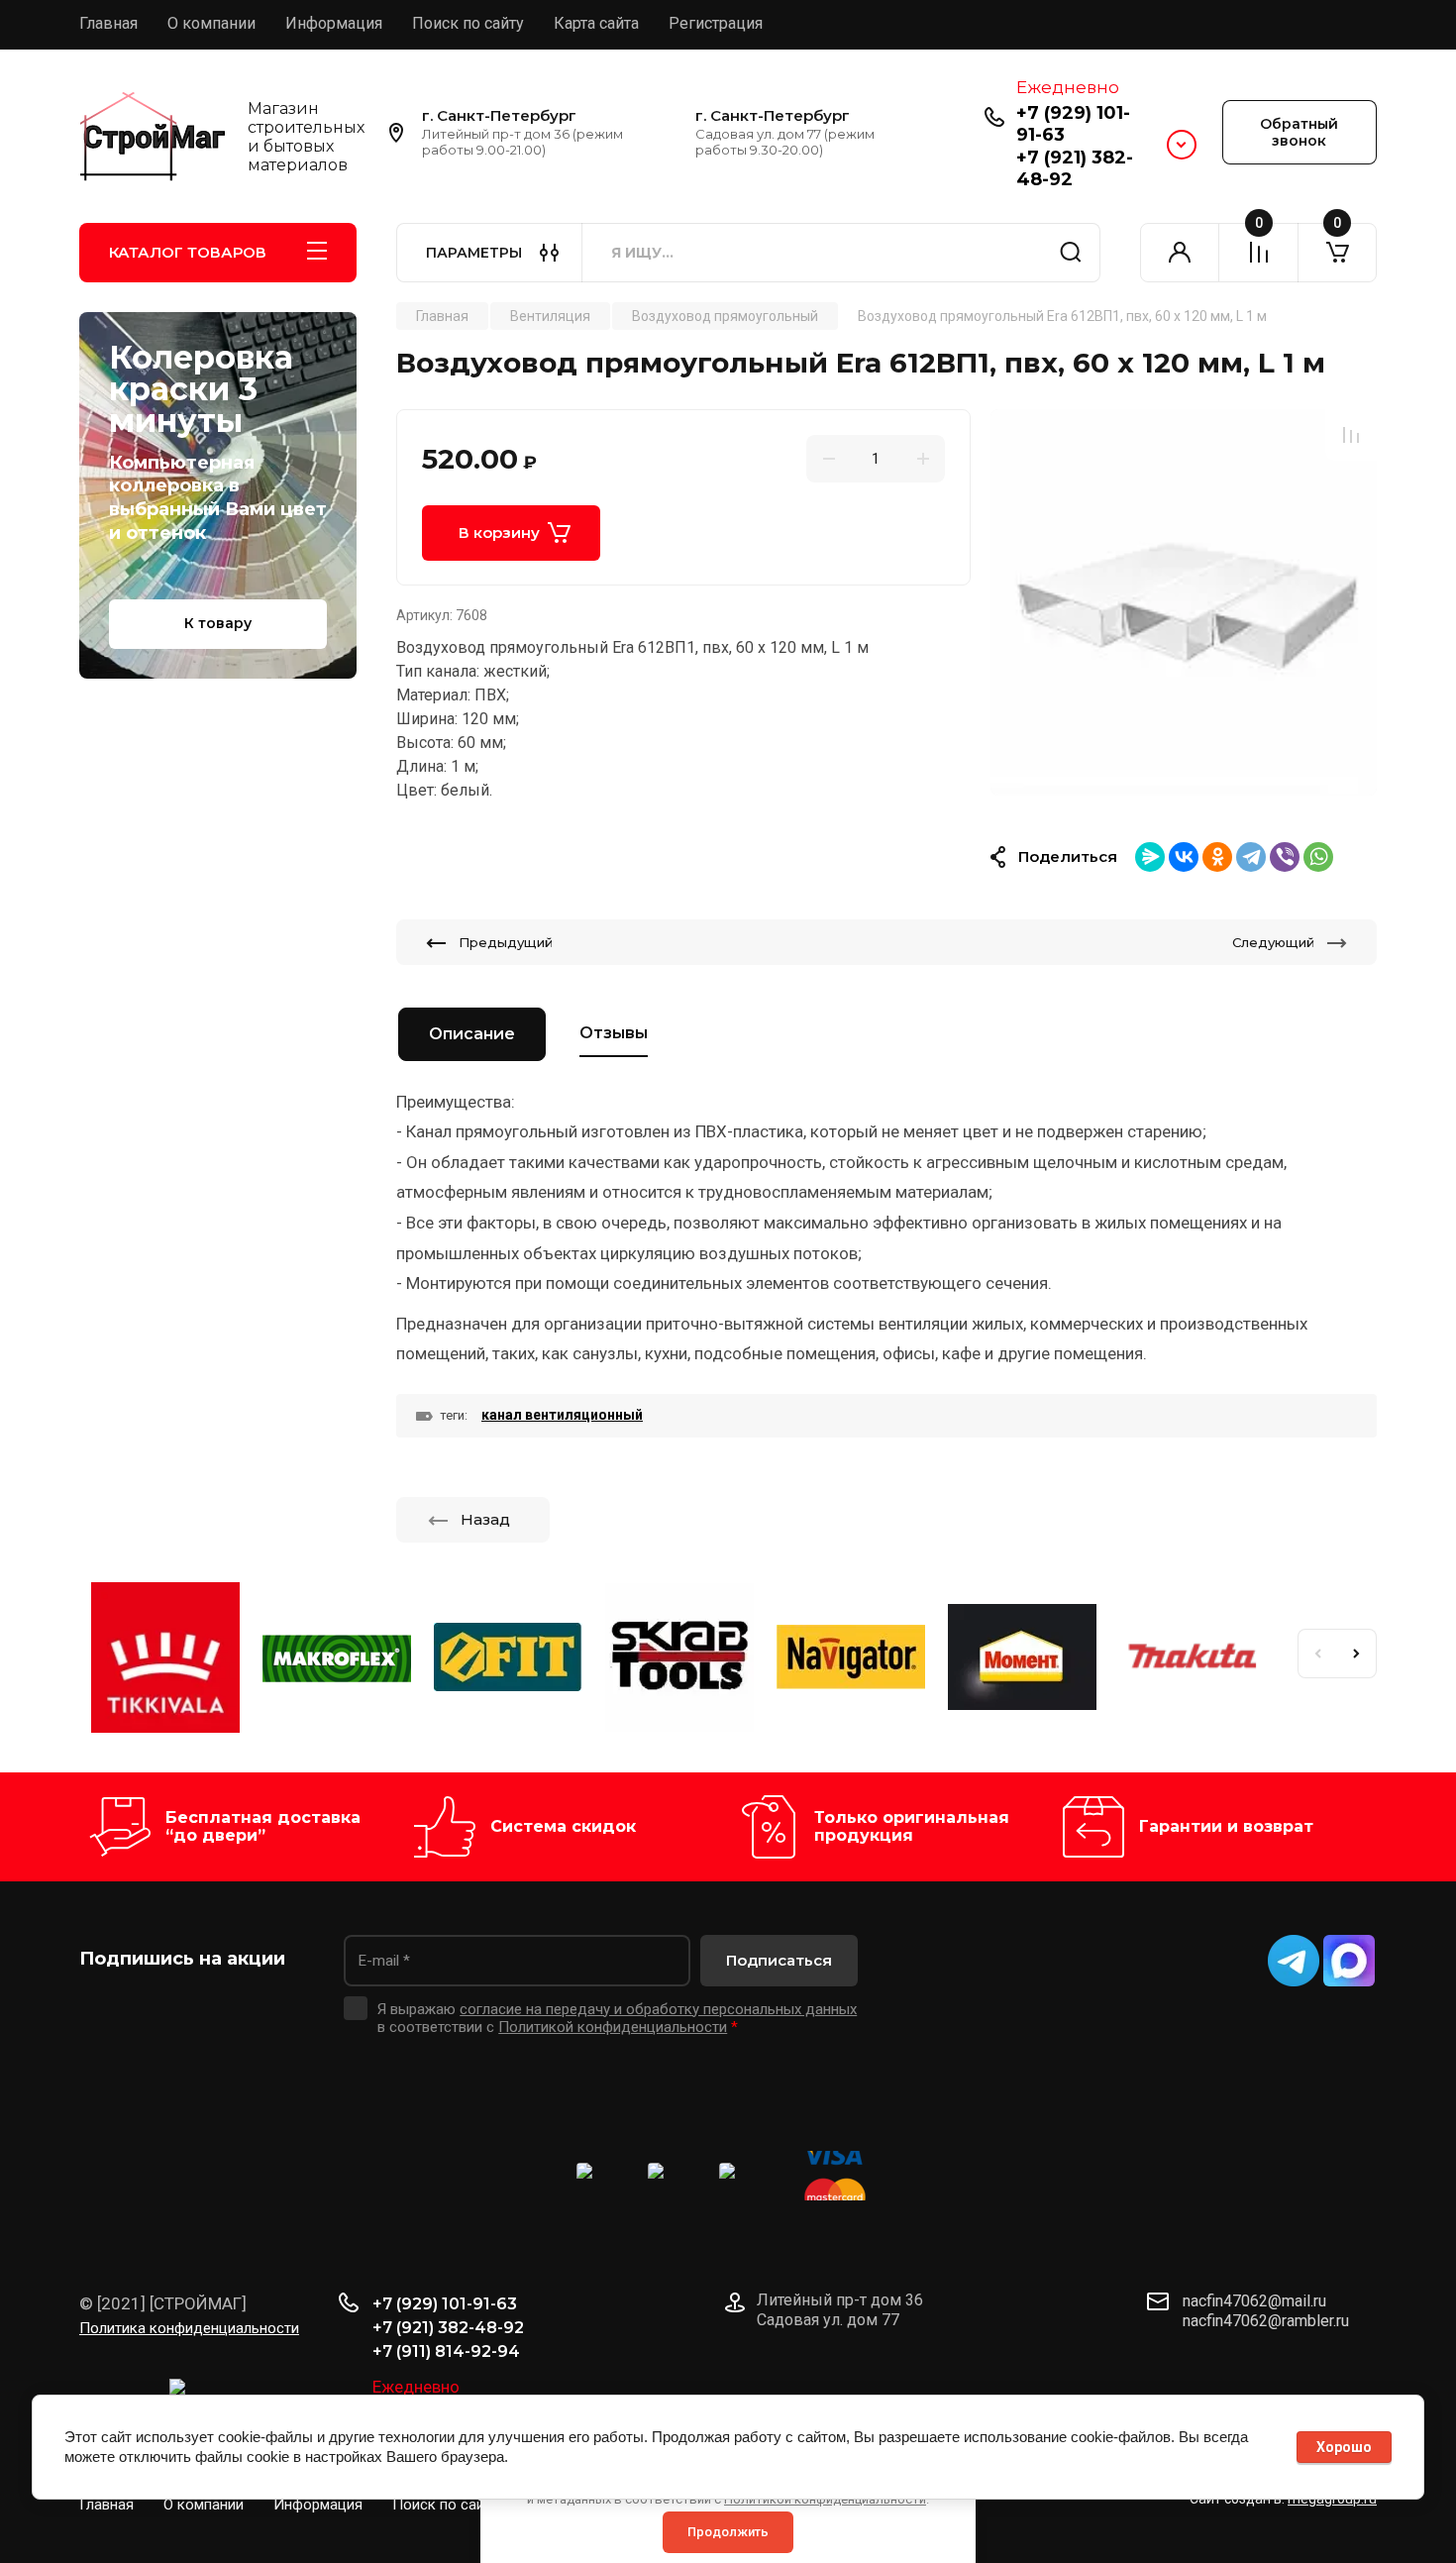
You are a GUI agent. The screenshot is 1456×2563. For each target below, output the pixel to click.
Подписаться (779, 1960)
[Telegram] (1251, 857)
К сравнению (1351, 435)
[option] (1184, 602)
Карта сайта (596, 23)
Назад (485, 1519)
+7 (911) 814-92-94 (446, 2351)
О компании (211, 23)
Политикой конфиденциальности (613, 2027)
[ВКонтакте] (1184, 857)
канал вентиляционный (562, 1415)
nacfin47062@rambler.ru (1266, 2321)
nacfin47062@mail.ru (1254, 2301)
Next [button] (1357, 1654)
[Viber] (1285, 857)
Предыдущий (506, 942)
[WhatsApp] (1318, 857)
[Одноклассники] (1217, 857)
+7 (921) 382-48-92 (448, 2328)
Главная (108, 23)
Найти (1071, 253)
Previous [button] (1317, 1654)
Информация (334, 23)
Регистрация (716, 23)
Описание (472, 1034)
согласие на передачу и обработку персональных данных (658, 2009)
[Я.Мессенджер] (1150, 857)
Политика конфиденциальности (189, 2328)
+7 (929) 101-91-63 (1073, 124)
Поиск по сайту (468, 23)
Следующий (1273, 942)
